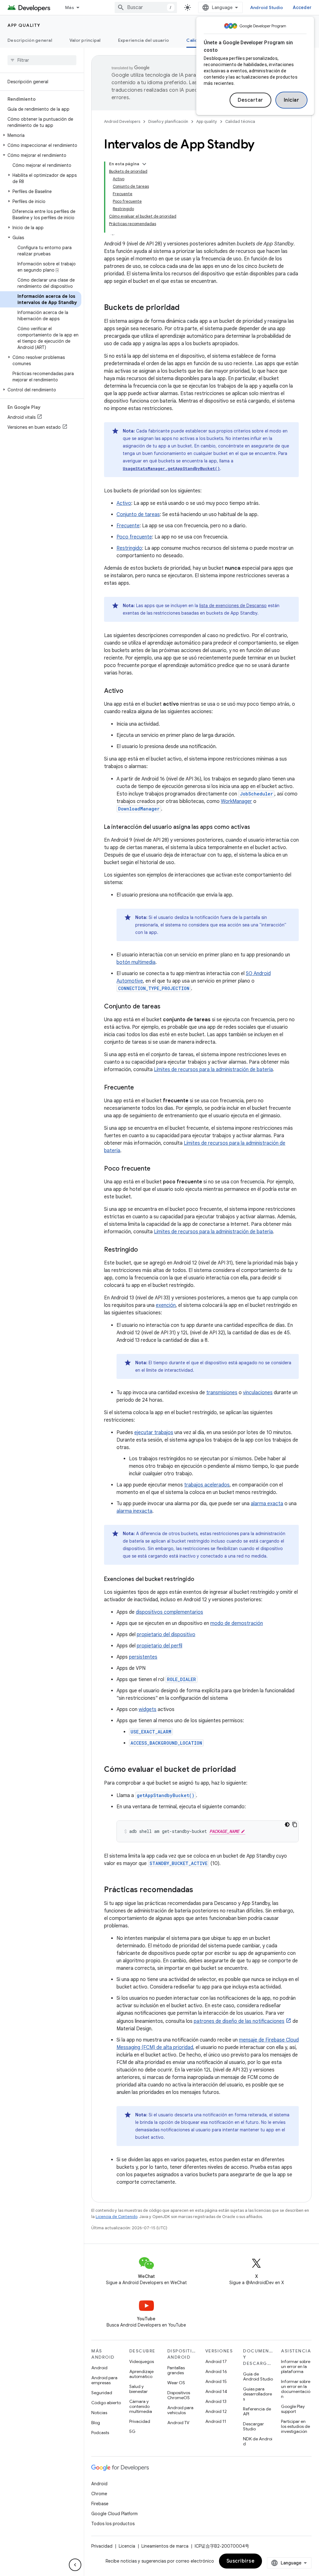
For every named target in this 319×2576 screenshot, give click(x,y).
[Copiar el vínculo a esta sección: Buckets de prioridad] (186, 308)
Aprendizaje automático (141, 2374)
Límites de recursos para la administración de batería (213, 1070)
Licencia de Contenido (117, 2217)
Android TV (178, 2423)
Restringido (129, 548)
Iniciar (292, 100)
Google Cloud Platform (114, 2514)
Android (99, 2368)
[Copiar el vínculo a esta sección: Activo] (130, 691)
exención (166, 1305)
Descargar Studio (253, 2426)
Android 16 (216, 2371)
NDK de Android (258, 2441)
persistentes (143, 1657)
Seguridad (102, 2393)
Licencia (127, 2546)
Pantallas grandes (176, 2370)
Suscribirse (241, 2561)
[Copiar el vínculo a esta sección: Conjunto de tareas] (167, 1007)
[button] (41, 135)
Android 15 (216, 2381)
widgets (148, 1709)
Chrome (99, 2494)
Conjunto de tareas (138, 515)
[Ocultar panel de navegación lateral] (75, 2565)
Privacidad (140, 2421)
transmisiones (222, 1393)
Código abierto (106, 2403)
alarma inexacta (134, 1511)
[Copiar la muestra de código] (295, 1824)
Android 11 (216, 2421)
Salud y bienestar (138, 2389)
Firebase (100, 2504)
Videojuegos (142, 2361)
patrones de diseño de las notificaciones (239, 2021)
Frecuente (128, 526)
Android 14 (216, 2391)
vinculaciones (258, 1393)
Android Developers (122, 121)
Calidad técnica (240, 121)
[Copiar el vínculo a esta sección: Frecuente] (140, 1088)
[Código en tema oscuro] (287, 1824)
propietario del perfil (159, 1646)
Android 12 (216, 2411)
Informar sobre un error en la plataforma (296, 2366)
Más (70, 7)
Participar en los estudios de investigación (295, 2426)
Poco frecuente (134, 537)
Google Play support (293, 2409)
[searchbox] (42, 60)
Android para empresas (104, 2380)
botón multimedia (136, 962)
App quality (24, 25)
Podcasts (100, 2433)
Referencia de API (257, 2411)
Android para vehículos (180, 2410)
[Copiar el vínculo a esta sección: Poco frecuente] (157, 1169)
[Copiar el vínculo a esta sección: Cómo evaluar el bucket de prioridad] (242, 1770)
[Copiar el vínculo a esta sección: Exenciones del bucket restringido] (201, 1580)
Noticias (99, 2413)
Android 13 (216, 2401)
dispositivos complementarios (169, 1612)
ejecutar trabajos (154, 1433)
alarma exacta (267, 1504)
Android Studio (267, 7)
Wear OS (176, 2383)
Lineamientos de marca (165, 2546)
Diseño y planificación (168, 121)
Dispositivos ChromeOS (179, 2395)
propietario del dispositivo (166, 1635)
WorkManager (236, 801)
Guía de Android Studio (258, 2376)
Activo (124, 503)
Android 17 (216, 2361)
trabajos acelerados (207, 1485)
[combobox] (146, 7)
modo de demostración (237, 1623)
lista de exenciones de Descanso (233, 606)
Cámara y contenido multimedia (141, 2406)
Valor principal (85, 40)
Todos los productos (113, 2524)
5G (132, 2431)
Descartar (250, 100)
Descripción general (30, 40)
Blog (96, 2423)
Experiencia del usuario (144, 40)
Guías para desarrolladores (257, 2394)
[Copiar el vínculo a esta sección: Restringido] (144, 1250)
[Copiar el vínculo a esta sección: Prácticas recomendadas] (199, 1890)
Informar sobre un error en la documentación (296, 2389)
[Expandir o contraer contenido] (144, 164)
